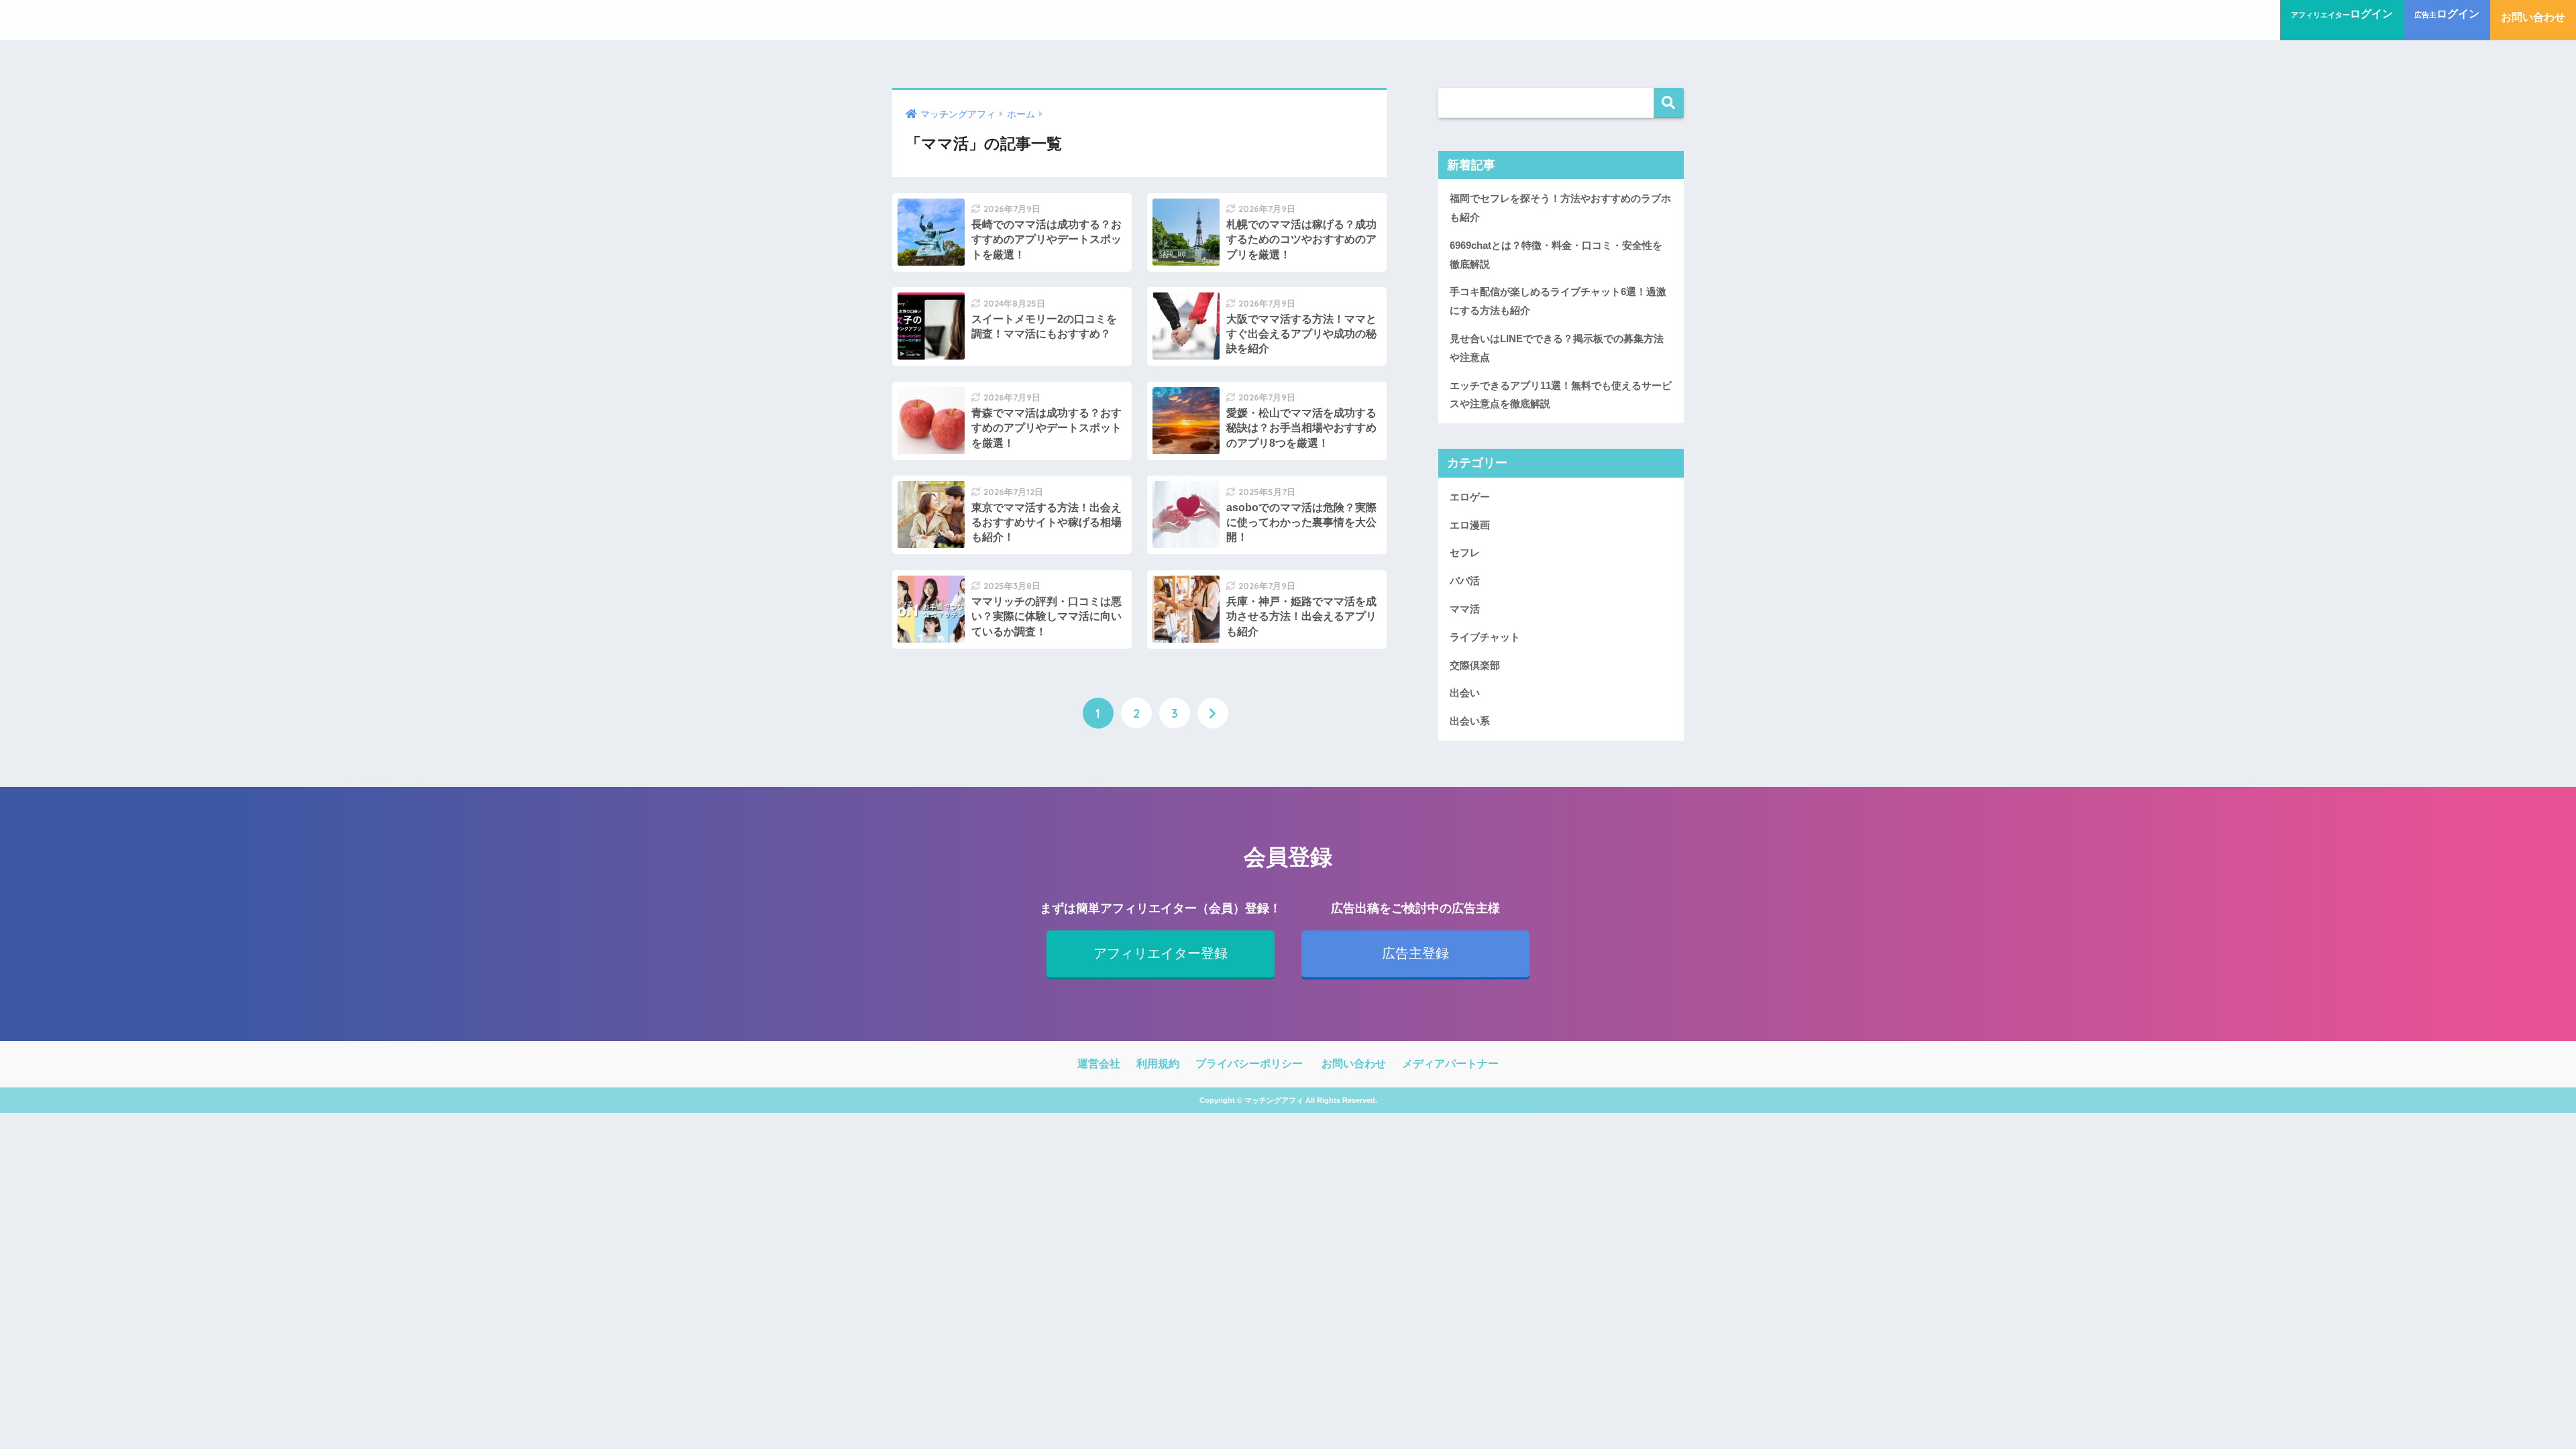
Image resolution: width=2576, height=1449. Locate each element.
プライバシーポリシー (1249, 1064)
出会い (1465, 693)
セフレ (1465, 552)
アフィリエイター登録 (1161, 953)
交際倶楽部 (1475, 665)
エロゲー (1470, 497)
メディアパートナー (1450, 1064)
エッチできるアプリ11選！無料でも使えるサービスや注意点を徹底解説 (1561, 395)
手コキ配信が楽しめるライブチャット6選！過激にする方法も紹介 (1558, 301)
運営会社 (1099, 1064)
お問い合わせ (1354, 1064)
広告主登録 (1415, 953)
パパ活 (1465, 581)
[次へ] (1213, 713)
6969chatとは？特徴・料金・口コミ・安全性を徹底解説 (1556, 255)
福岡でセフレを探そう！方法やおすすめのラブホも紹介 (1560, 208)
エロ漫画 (1470, 525)
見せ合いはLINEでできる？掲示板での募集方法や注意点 (1557, 348)
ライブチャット (1485, 637)
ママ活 (1465, 609)
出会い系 (1470, 721)
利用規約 (1158, 1064)
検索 (1669, 103)
